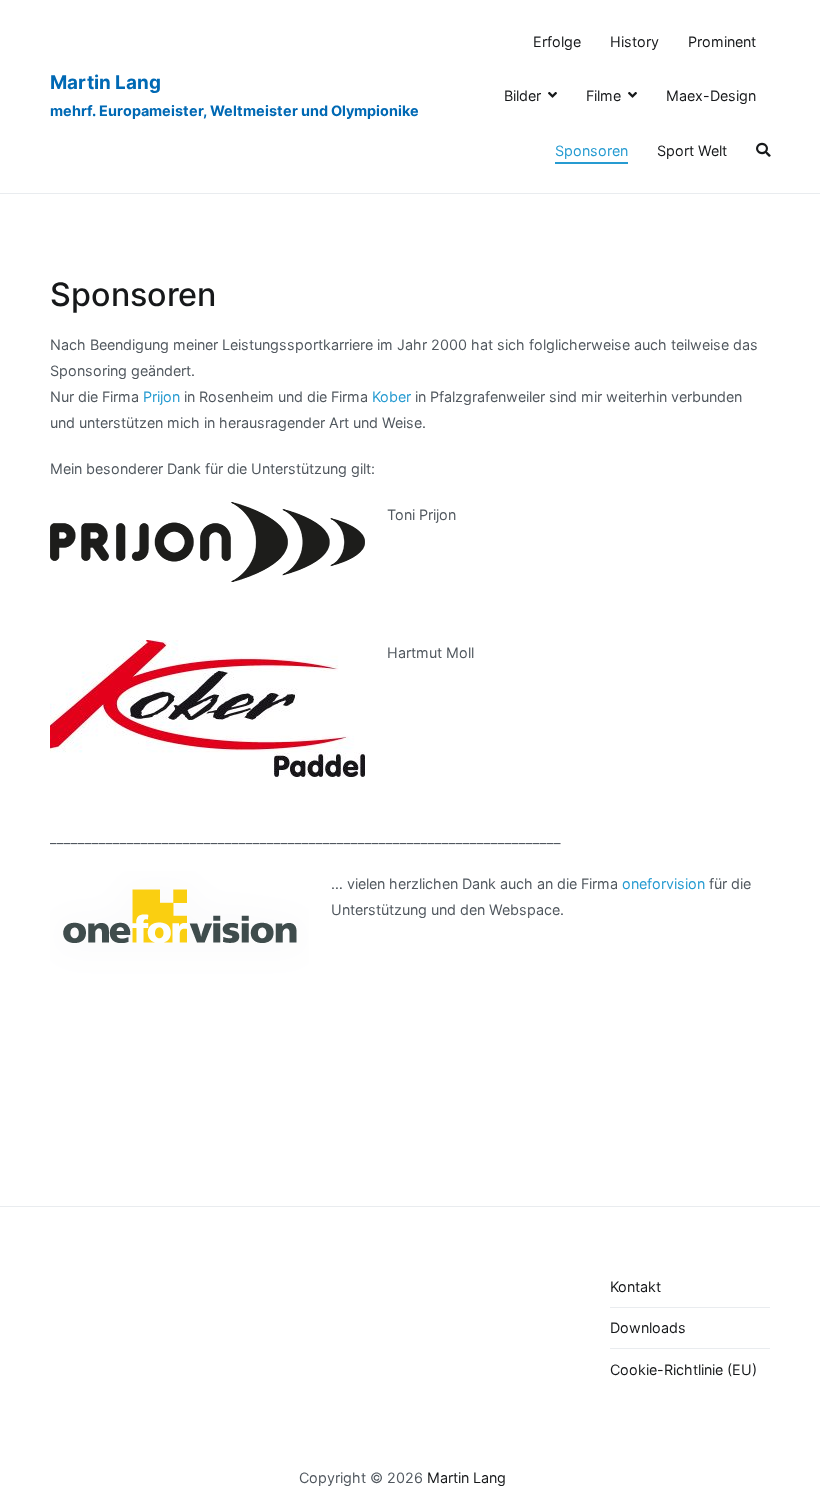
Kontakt (635, 1286)
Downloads (648, 1327)
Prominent (722, 41)
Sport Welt (692, 150)
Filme (603, 95)
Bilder (522, 95)
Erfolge (557, 41)
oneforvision (663, 883)
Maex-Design (711, 95)
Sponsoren (591, 150)
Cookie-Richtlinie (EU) (683, 1369)
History (634, 41)
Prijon (161, 396)
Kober (391, 396)
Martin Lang (105, 82)
